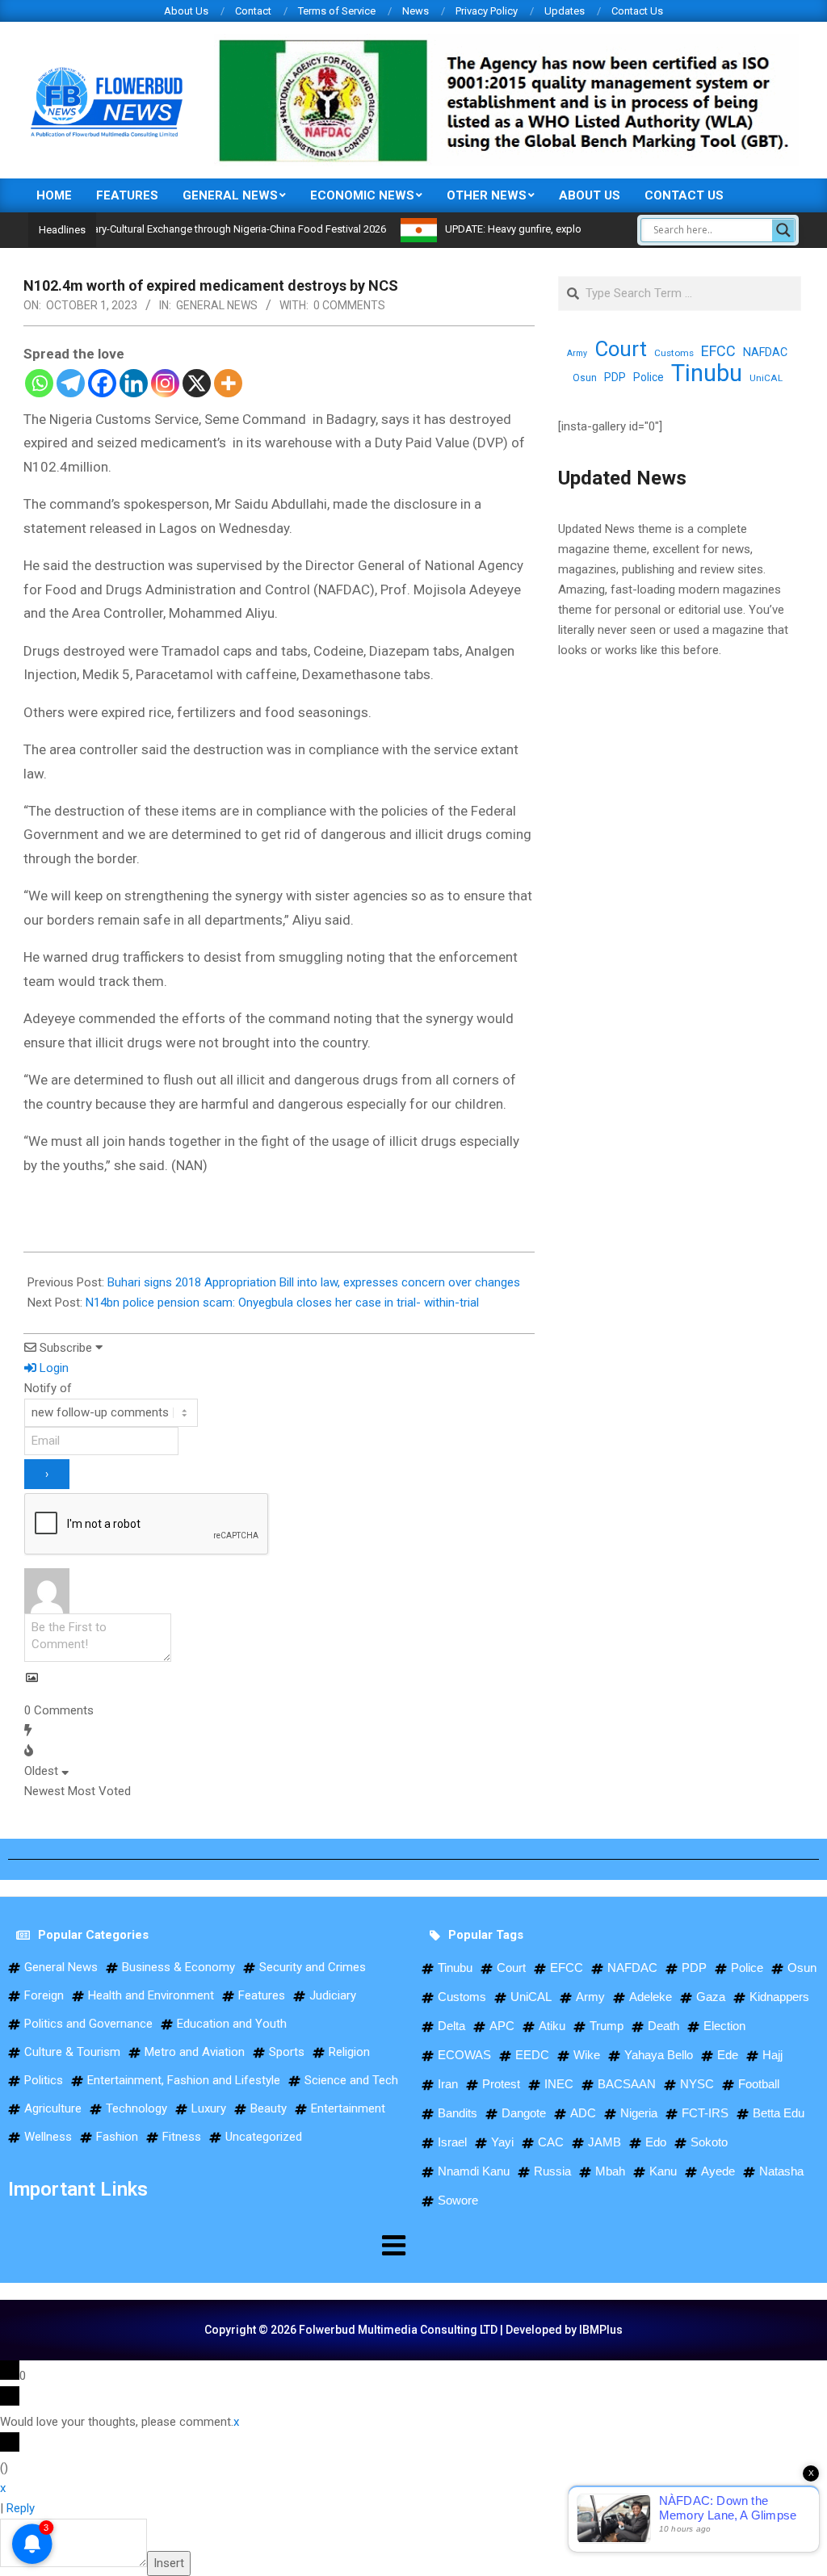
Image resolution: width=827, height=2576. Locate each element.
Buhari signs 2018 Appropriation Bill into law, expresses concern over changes (314, 1282)
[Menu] (207, 2245)
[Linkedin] (134, 383)
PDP (615, 377)
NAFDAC (765, 352)
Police (649, 377)
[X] (197, 383)
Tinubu (707, 373)
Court (621, 349)
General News (217, 305)
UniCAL (766, 378)
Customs (674, 353)
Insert (169, 2563)
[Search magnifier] (783, 230)
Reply (21, 2508)
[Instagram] (165, 383)
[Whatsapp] (39, 383)
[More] (228, 383)
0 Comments (349, 305)
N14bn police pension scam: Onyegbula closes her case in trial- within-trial (282, 1303)
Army (577, 353)
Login (52, 1368)
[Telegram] (71, 383)
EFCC (718, 351)
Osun (585, 378)
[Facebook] (102, 383)
